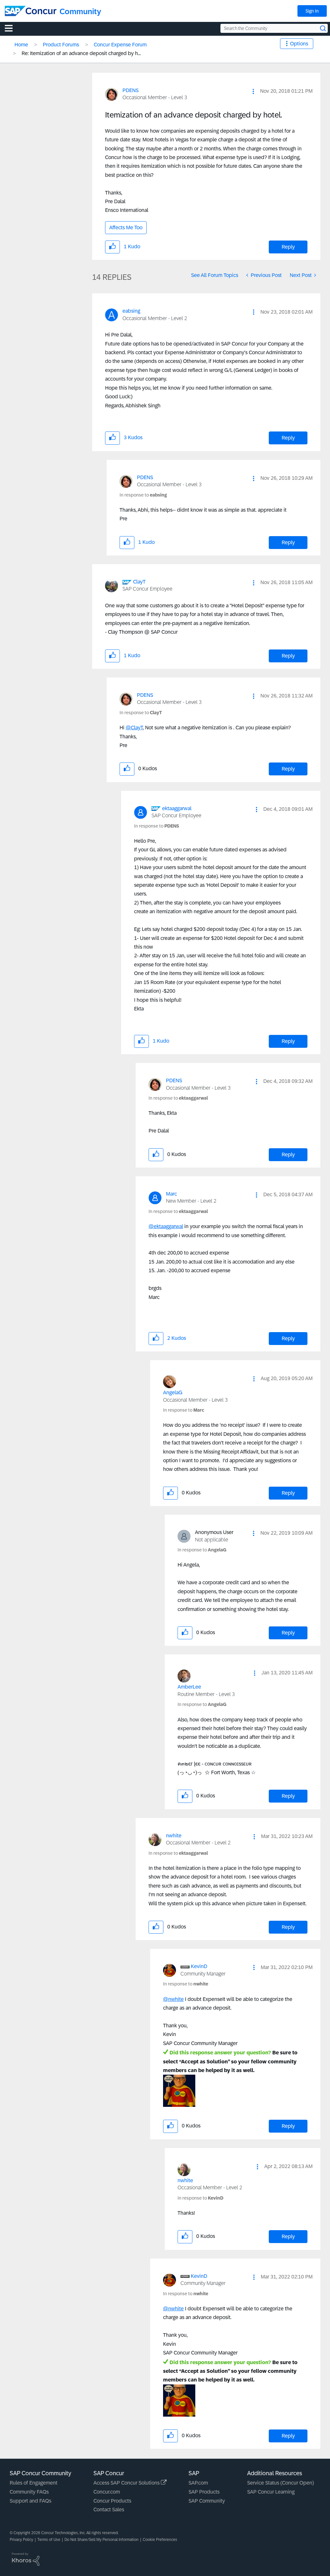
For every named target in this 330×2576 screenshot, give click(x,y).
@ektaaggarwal (166, 1226)
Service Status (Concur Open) (281, 2483)
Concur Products (112, 2501)
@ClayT (134, 728)
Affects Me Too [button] (126, 227)
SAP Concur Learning (271, 2492)
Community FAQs (29, 2492)
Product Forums (61, 45)
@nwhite (173, 1999)
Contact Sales (109, 2510)
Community (80, 11)
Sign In (312, 11)
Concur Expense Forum (120, 45)
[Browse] (12, 28)
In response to (143, 495)
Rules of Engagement (34, 2483)
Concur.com (107, 2492)
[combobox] (274, 28)
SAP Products (204, 2492)
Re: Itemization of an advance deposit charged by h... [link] (81, 53)
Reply (288, 247)
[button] (253, 91)
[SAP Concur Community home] (31, 11)
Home (21, 45)
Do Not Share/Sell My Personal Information (102, 2540)
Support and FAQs (30, 2501)
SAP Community (207, 2501)
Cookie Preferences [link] (160, 2540)
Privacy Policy (21, 2540)
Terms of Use (49, 2540)
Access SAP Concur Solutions (127, 2483)
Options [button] (299, 44)
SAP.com (198, 2483)
